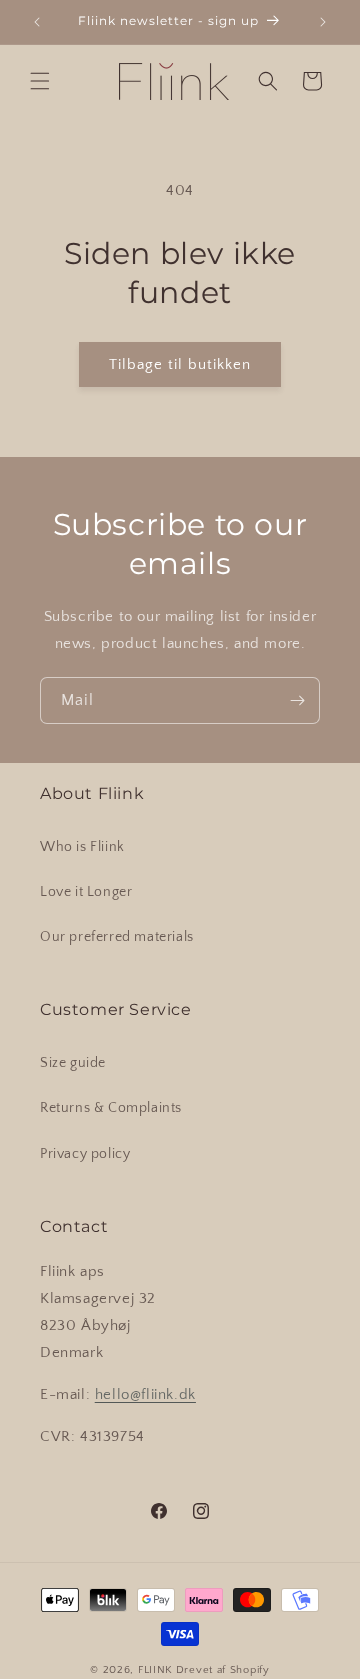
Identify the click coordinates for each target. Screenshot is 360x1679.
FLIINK (155, 1670)
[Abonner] (297, 700)
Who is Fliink (82, 847)
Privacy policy (85, 1154)
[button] (40, 81)
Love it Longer (86, 892)
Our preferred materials (117, 937)
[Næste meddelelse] (323, 22)
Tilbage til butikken (180, 364)
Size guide (73, 1063)
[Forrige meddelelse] (37, 22)
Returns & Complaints (111, 1108)
